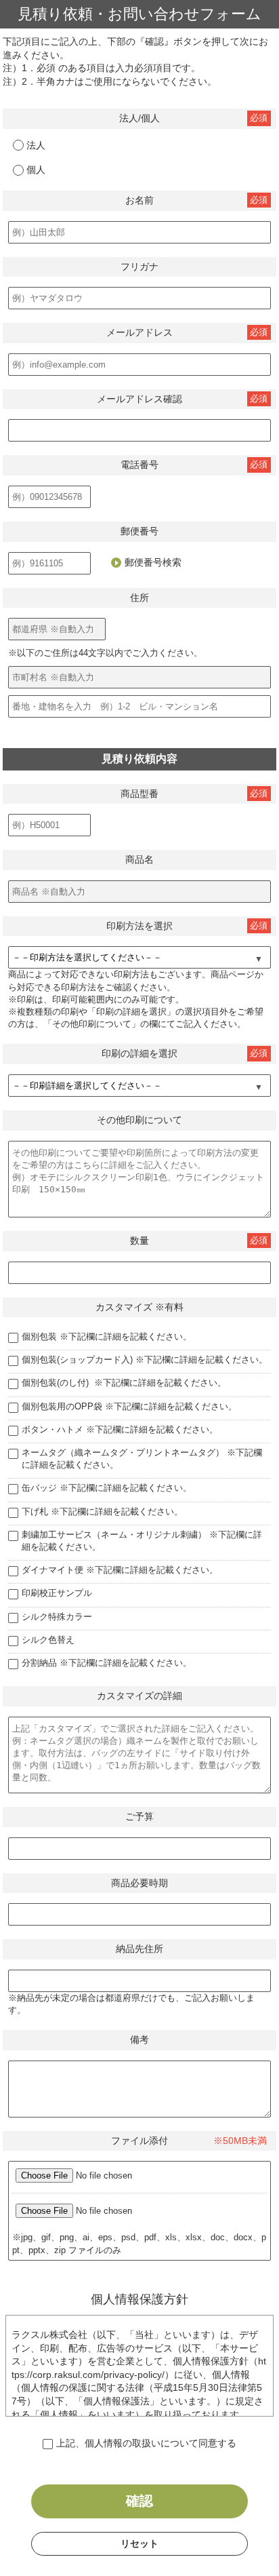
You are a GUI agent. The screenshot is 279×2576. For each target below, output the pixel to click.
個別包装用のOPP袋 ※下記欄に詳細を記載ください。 (129, 1406)
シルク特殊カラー (57, 1617)
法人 (36, 145)
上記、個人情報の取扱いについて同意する (146, 2443)
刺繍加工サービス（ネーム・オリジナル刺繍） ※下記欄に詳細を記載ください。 (142, 1541)
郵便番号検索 (153, 562)
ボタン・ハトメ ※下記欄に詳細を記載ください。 (120, 1429)
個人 (36, 170)
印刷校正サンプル (57, 1593)
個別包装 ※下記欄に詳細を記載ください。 (107, 1336)
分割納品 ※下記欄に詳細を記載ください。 (107, 1663)
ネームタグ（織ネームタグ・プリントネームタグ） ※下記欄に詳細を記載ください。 (142, 1459)
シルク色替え (48, 1640)
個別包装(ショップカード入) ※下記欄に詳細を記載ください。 (145, 1360)
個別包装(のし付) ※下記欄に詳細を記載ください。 (124, 1383)
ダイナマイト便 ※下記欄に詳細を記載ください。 (120, 1570)
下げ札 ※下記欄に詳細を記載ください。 (102, 1511)
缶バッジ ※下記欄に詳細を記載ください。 (107, 1488)
